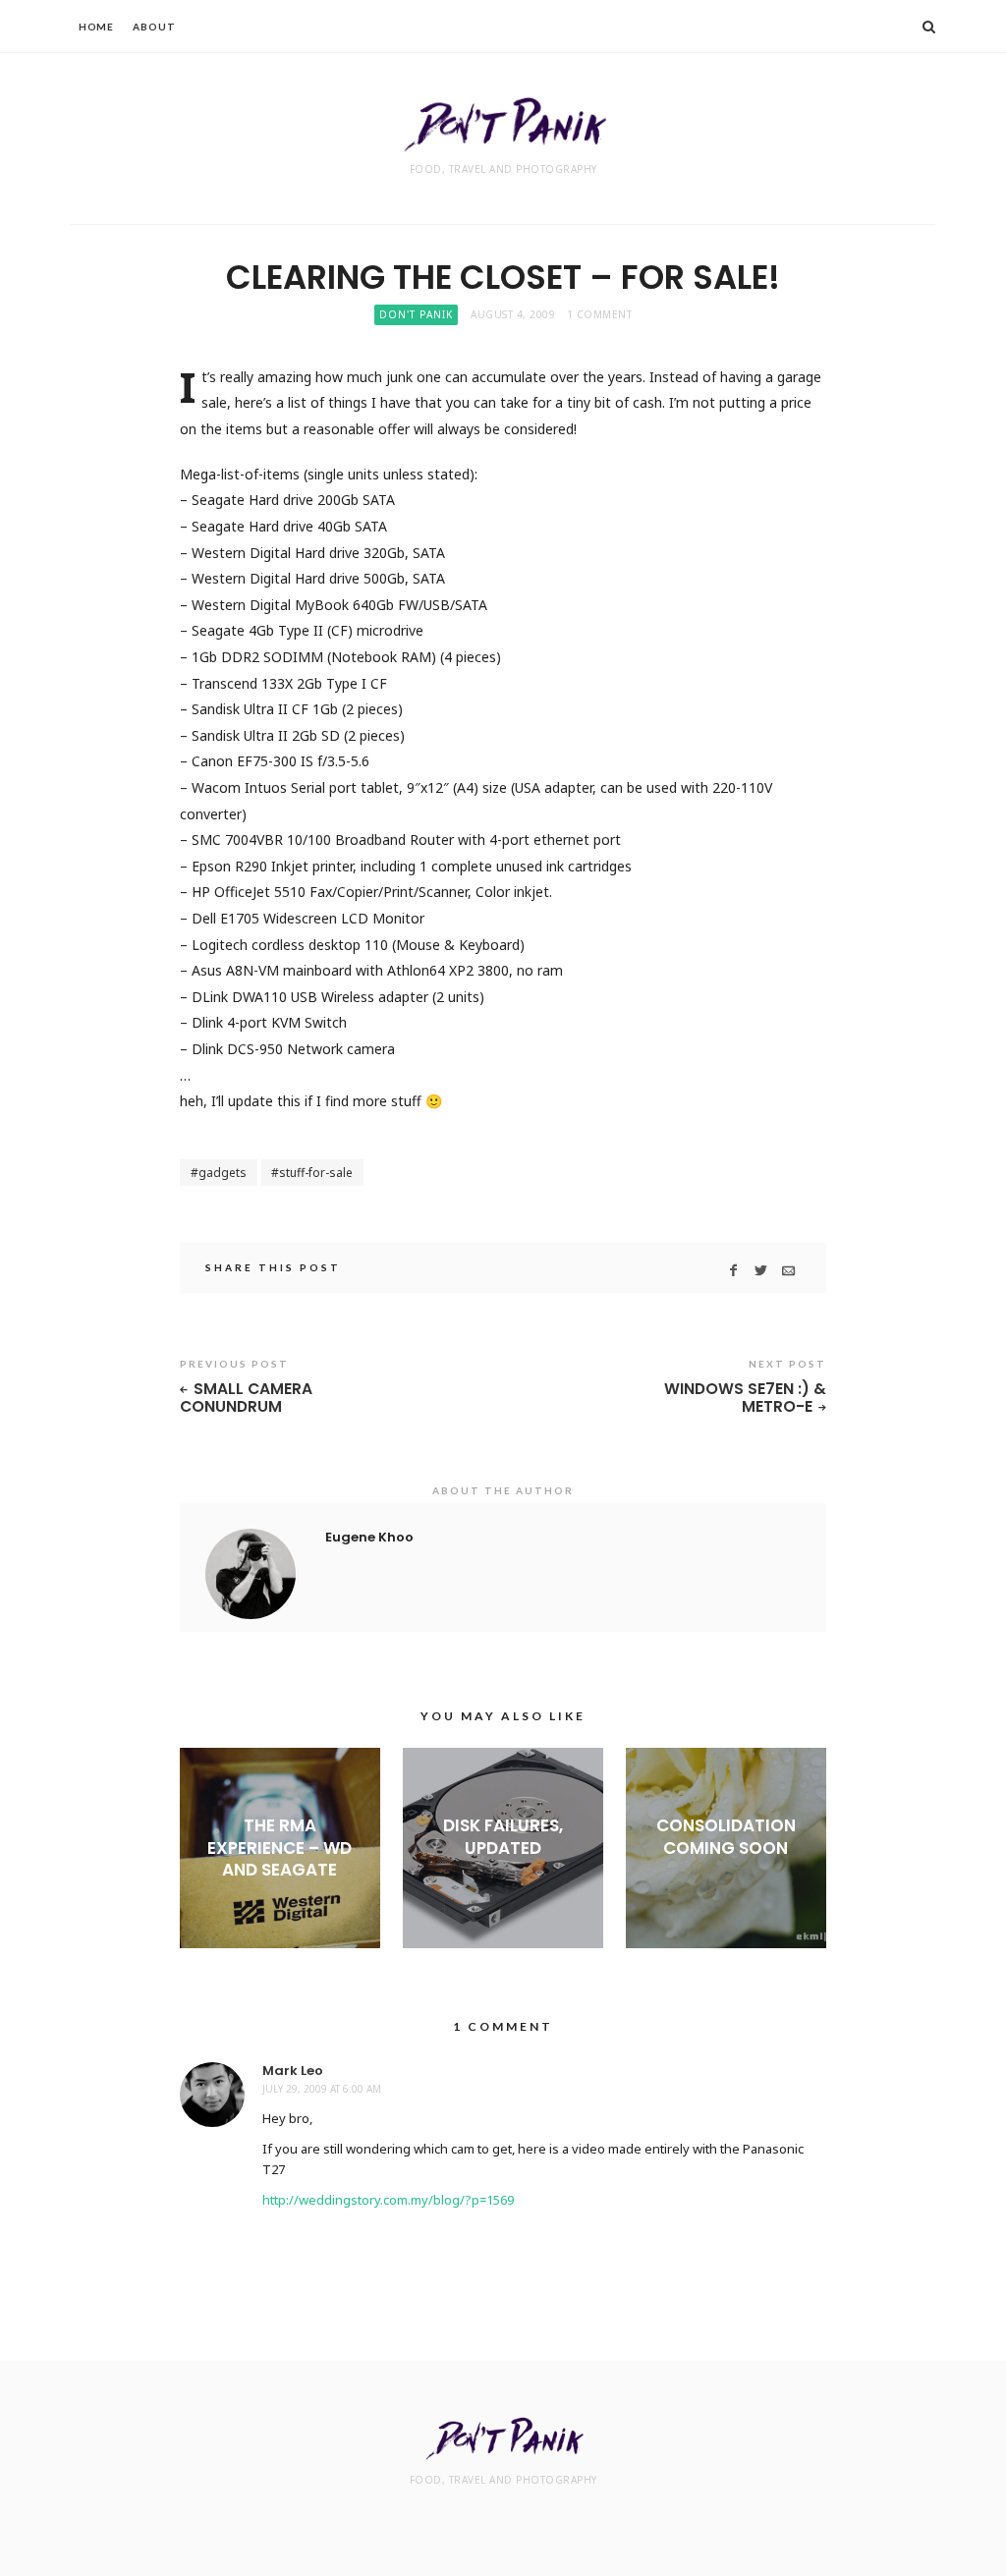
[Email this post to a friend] (788, 1270)
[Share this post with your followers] (761, 1270)
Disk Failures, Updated (503, 1836)
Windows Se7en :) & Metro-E (745, 1399)
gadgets (223, 1173)
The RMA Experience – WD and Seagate (279, 1847)
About (154, 27)
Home (97, 27)
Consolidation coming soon (726, 1836)
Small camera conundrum (246, 1399)
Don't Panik (416, 314)
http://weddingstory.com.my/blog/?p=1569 (388, 2200)
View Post (279, 1902)
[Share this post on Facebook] (733, 1270)
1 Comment (600, 314)
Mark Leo (293, 2071)
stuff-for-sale (316, 1173)
